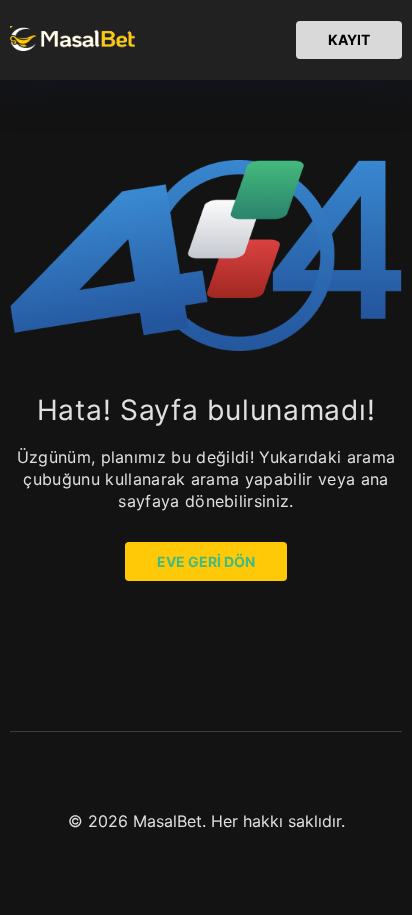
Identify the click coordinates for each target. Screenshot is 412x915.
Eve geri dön (206, 561)
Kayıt (349, 39)
